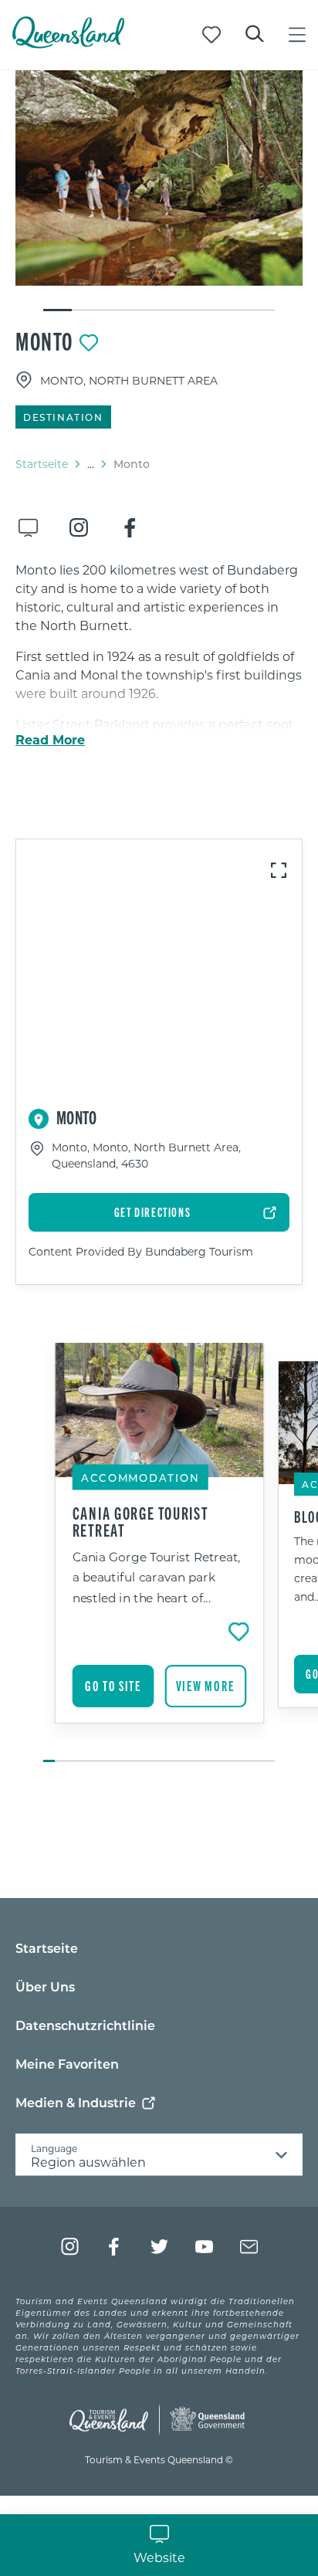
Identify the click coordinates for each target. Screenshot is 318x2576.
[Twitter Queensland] (159, 2247)
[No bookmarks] (211, 35)
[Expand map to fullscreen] (279, 870)
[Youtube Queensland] (204, 2247)
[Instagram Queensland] (70, 2247)
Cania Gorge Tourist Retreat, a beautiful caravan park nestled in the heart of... (157, 1577)
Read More (50, 740)
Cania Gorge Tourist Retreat (140, 1521)
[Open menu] (297, 35)
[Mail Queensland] (249, 2247)
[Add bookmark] (89, 343)
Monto (44, 341)
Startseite (42, 464)
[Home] (68, 44)
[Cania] (159, 178)
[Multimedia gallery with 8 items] (159, 192)
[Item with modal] (159, 178)
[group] (159, 1554)
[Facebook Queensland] (115, 2247)
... (91, 464)
